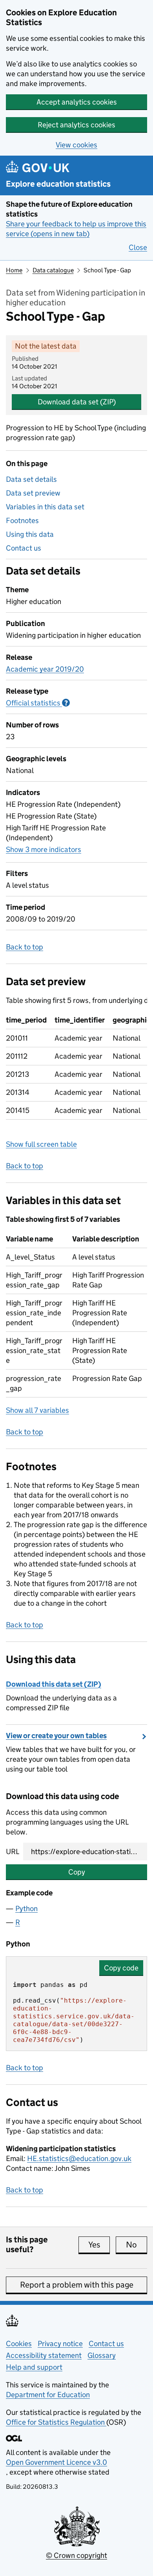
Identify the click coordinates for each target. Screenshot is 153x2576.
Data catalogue (53, 270)
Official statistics (38, 703)
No (137, 2245)
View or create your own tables (56, 1736)
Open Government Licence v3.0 (56, 2462)
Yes (99, 2245)
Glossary (102, 2355)
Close (138, 247)
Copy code (121, 1968)
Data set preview (33, 493)
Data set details (31, 479)
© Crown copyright (76, 2555)
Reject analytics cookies (76, 125)
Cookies (19, 2344)
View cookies (76, 145)
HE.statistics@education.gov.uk (79, 2158)
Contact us (24, 548)
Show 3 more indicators (44, 849)
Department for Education (48, 2395)
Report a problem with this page (77, 2285)
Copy (77, 1872)
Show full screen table (41, 1144)
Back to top (25, 947)
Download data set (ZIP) (77, 402)
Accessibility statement (44, 2355)
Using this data (30, 534)
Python (26, 1909)
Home (14, 270)
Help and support (34, 2367)
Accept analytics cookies (77, 102)
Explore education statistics (58, 184)
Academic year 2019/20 (45, 669)
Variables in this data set (45, 507)
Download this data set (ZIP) (54, 1684)
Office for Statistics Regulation (56, 2422)
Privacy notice (60, 2344)
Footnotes (22, 521)
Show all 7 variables (37, 1410)
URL (13, 1852)
